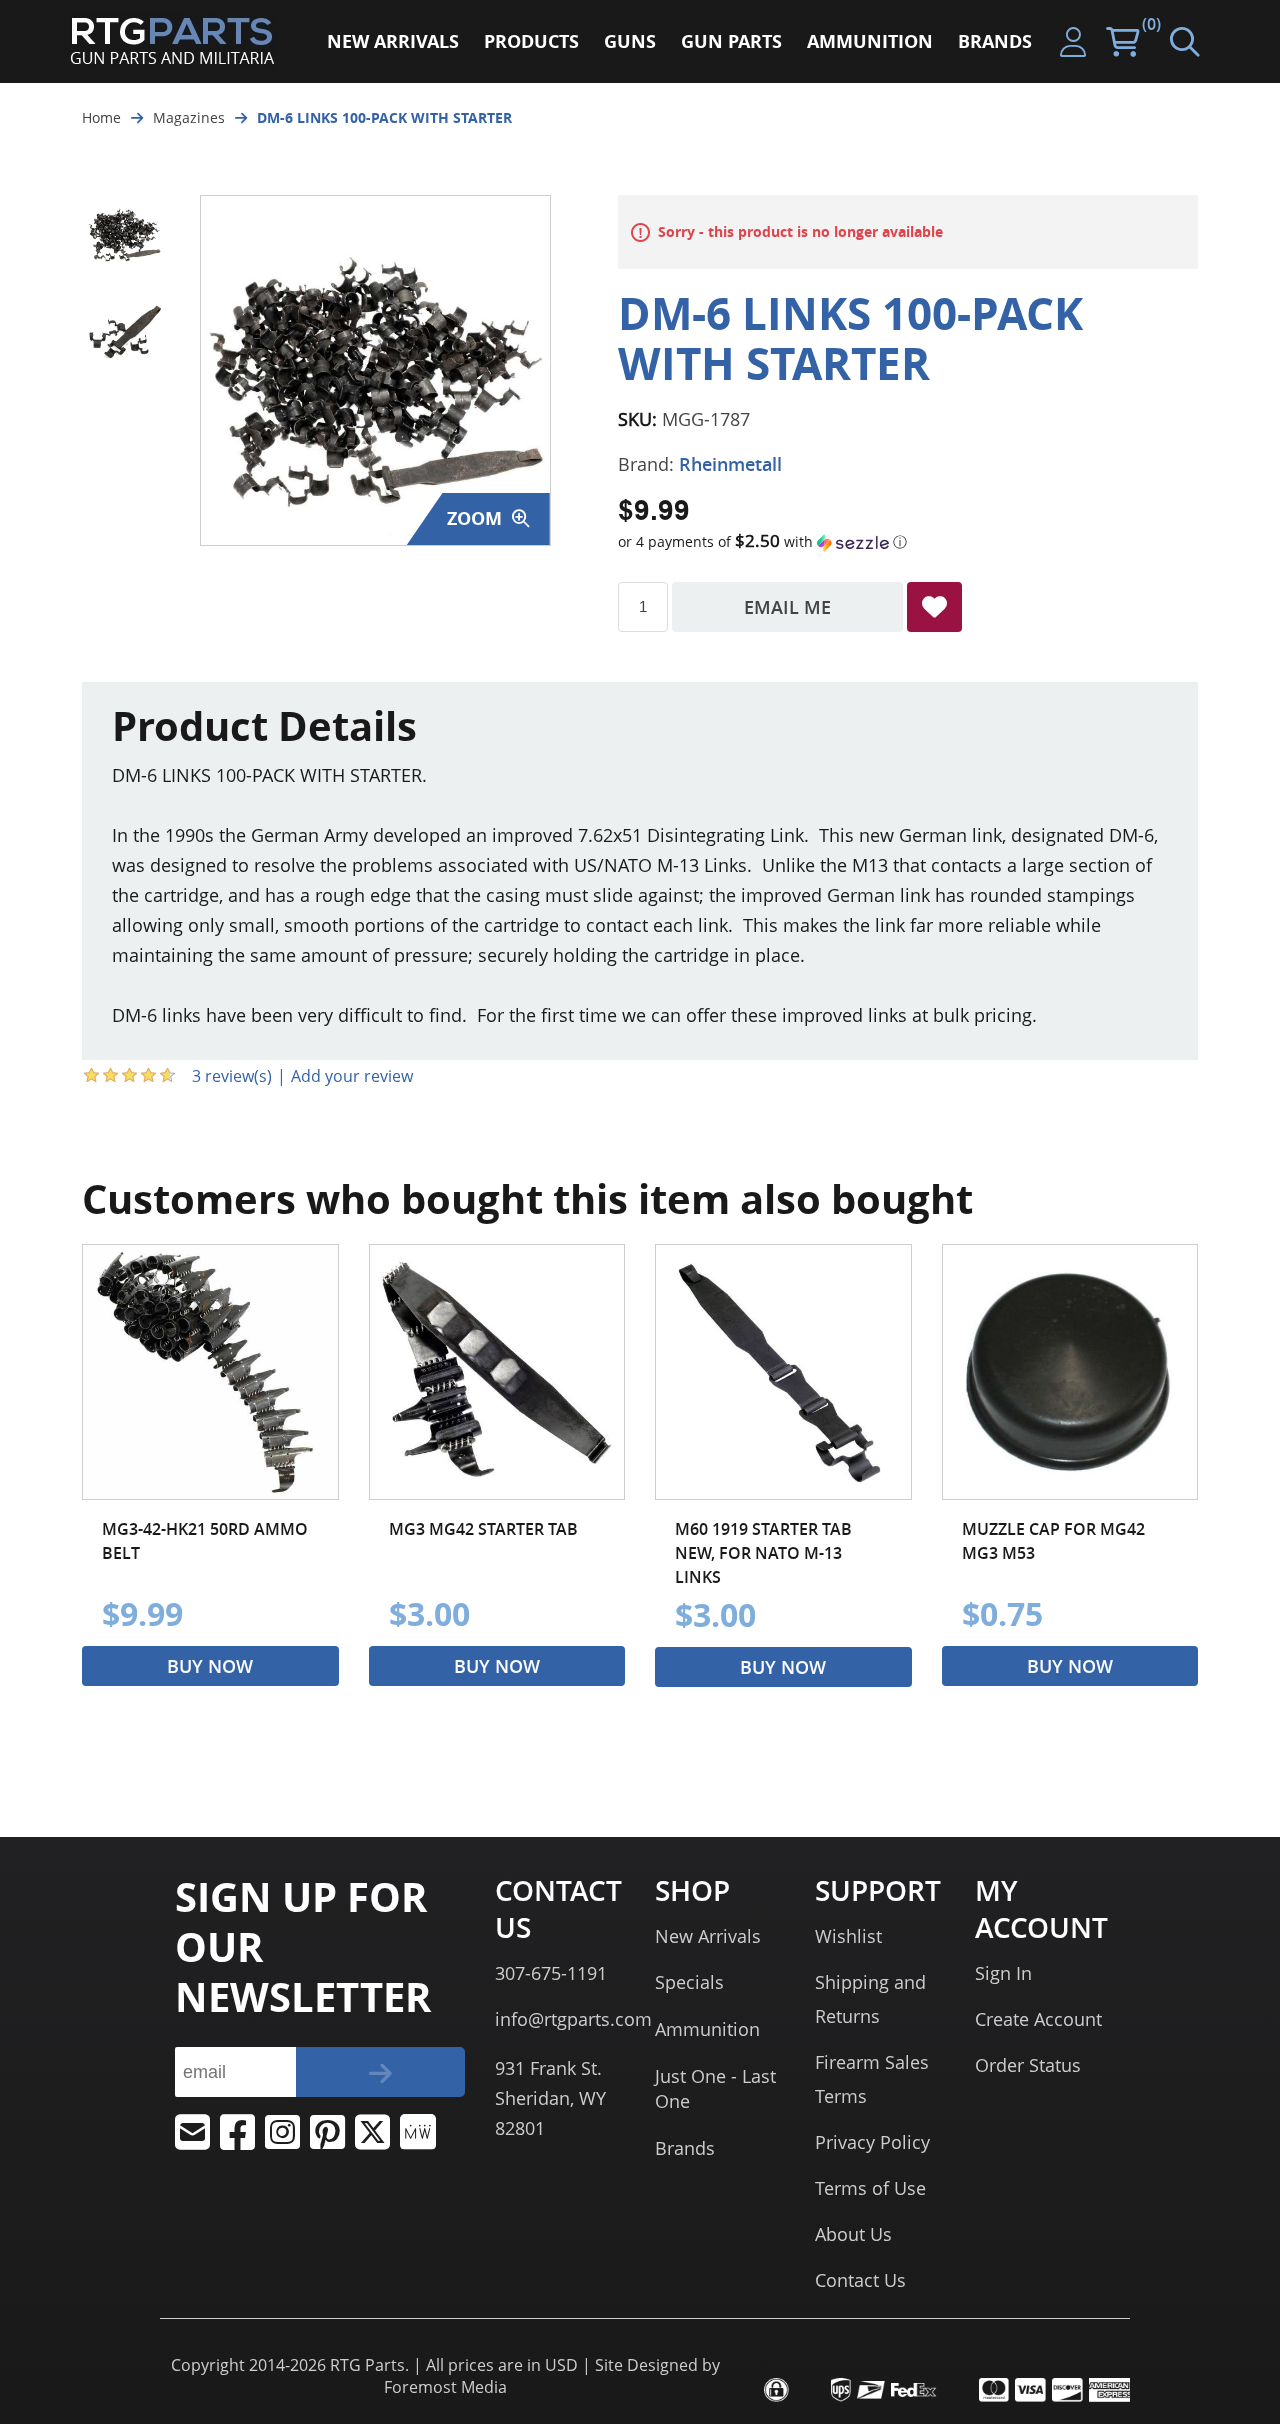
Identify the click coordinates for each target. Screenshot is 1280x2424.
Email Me (787, 607)
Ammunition (707, 2029)
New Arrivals (708, 1936)
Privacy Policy (872, 2142)
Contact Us (860, 2280)
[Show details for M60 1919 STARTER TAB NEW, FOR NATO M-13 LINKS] (783, 1372)
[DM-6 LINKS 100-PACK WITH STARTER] (124, 232)
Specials (689, 1982)
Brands (685, 2148)
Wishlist (848, 1936)
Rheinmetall (730, 464)
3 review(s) (232, 1076)
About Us (853, 2234)
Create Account (1038, 2019)
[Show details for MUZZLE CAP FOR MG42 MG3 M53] (1070, 1372)
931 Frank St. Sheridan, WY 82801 (550, 2098)
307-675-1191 (551, 1973)
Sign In (1003, 1973)
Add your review (352, 1076)
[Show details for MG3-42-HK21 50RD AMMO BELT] (210, 1372)
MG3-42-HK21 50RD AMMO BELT (205, 1541)
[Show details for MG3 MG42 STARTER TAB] (497, 1372)
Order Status (1028, 2065)
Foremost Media (445, 2387)
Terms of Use (870, 2188)
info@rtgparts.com (573, 2019)
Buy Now (210, 1666)
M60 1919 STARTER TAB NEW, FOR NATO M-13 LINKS (763, 1553)
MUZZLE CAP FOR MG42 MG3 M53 (1053, 1541)
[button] (908, 542)
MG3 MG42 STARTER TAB (483, 1529)
